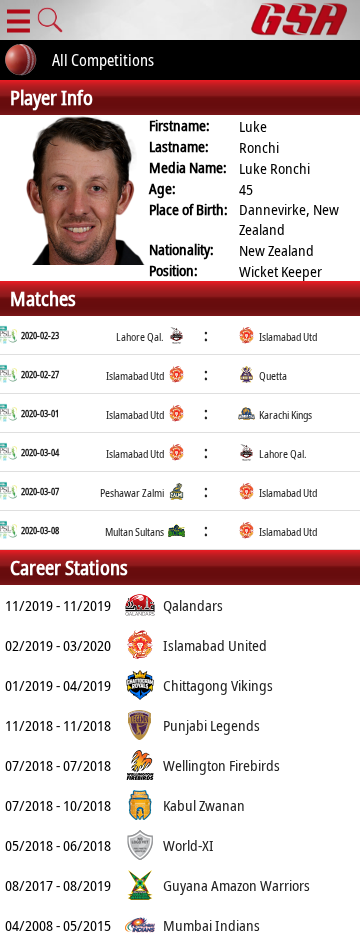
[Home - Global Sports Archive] (305, 20)
